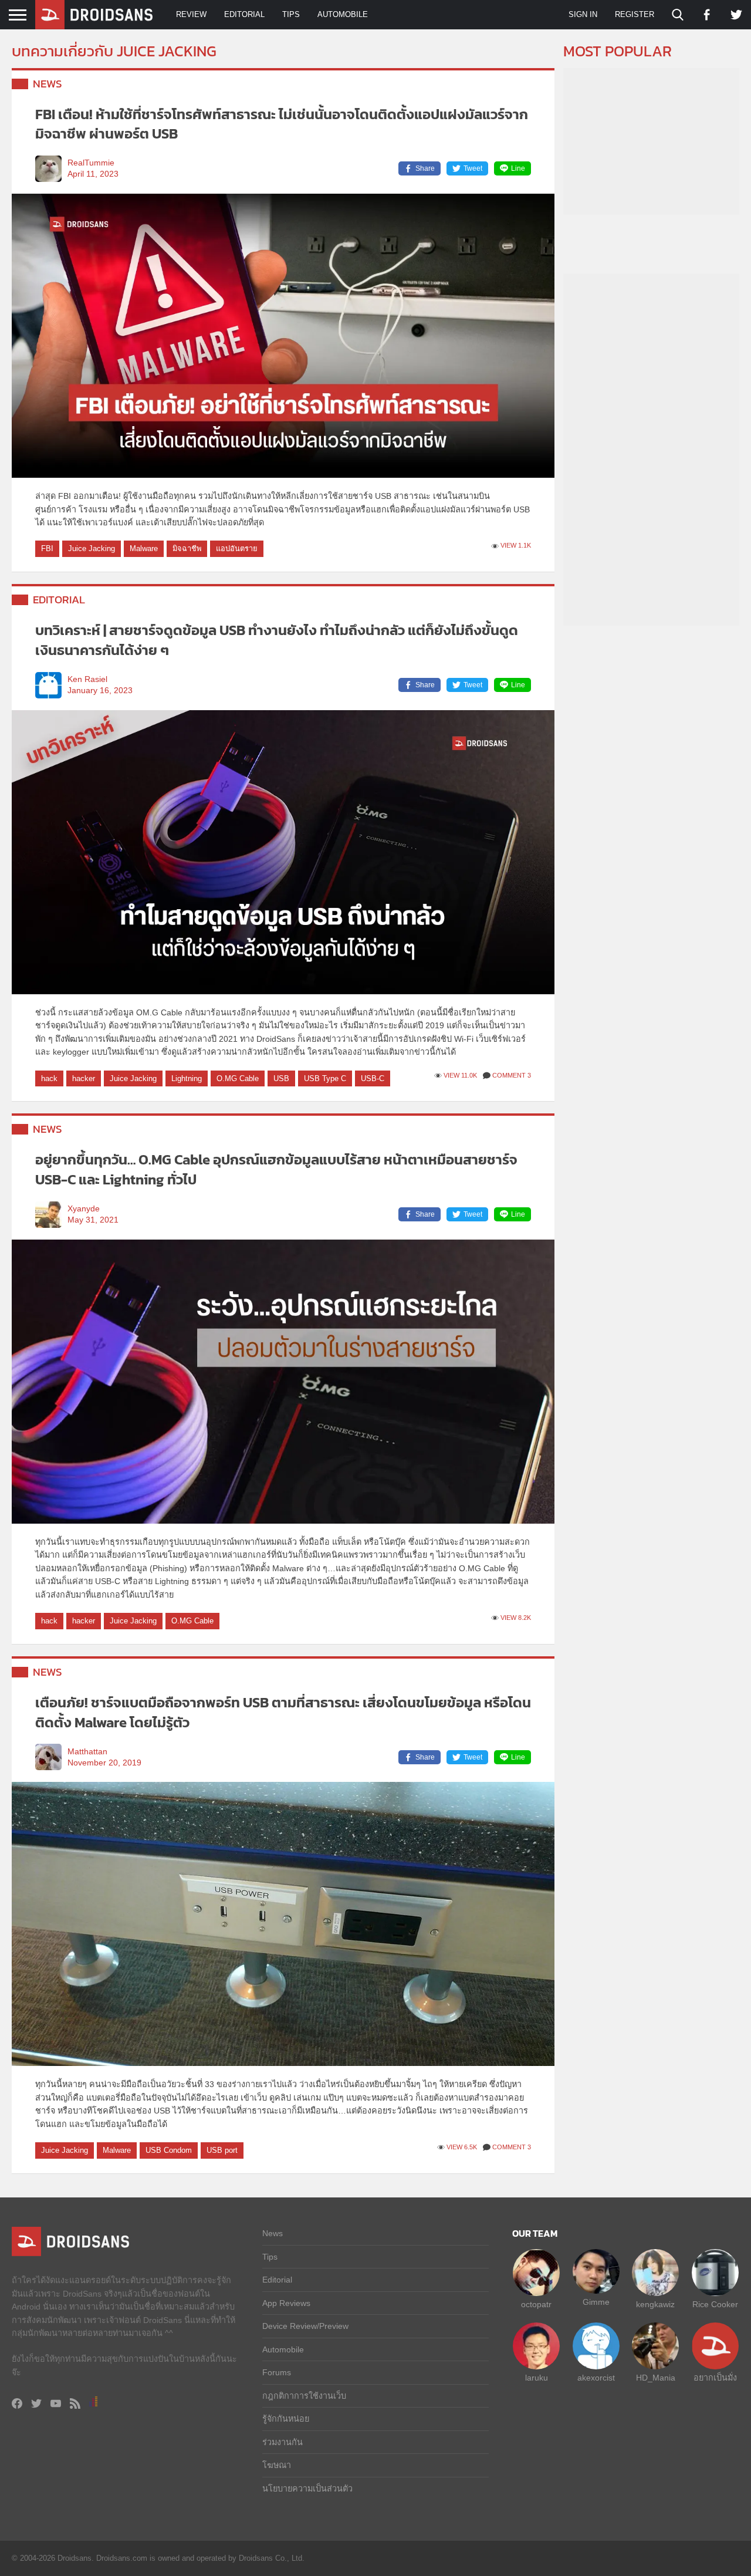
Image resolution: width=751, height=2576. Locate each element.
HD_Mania (656, 2378)
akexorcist (596, 2378)
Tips (291, 14)
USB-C (373, 1078)
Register (635, 14)
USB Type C (325, 1078)
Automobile (343, 14)
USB (281, 1078)
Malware (144, 548)
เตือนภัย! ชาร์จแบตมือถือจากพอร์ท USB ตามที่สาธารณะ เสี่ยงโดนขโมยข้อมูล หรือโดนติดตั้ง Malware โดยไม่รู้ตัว (283, 1712)
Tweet (473, 168)
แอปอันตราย (237, 548)
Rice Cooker (715, 2304)
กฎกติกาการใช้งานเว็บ (304, 2396)
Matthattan (87, 1752)
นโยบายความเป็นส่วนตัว (307, 2489)
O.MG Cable (238, 1078)
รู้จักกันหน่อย (286, 2419)
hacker (84, 1078)
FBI (47, 548)
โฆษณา (277, 2465)
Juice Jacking (92, 548)
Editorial (244, 14)
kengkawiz (655, 2304)
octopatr (536, 2304)
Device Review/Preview (305, 2326)
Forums (277, 2372)
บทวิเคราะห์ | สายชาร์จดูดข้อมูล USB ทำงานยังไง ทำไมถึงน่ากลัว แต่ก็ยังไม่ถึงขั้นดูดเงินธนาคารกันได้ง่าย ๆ (277, 640)
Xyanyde (84, 1209)
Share (425, 168)
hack (49, 1078)
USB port (222, 2150)
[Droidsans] (94, 15)
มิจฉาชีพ (187, 548)
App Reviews (286, 2303)
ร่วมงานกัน (283, 2442)
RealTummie (91, 163)
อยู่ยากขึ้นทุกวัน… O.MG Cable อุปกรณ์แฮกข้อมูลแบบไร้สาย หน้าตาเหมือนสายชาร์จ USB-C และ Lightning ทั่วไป (276, 1169)
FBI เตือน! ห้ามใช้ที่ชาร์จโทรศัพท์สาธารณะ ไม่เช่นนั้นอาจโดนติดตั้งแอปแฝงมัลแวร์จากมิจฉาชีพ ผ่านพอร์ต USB (282, 124)
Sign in (583, 14)
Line (518, 168)
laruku (537, 2378)
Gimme (596, 2302)
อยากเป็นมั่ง (715, 2378)
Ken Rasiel (87, 679)
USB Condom (169, 2150)
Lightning (187, 1078)
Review (191, 14)
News (48, 84)
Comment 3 (512, 1075)
